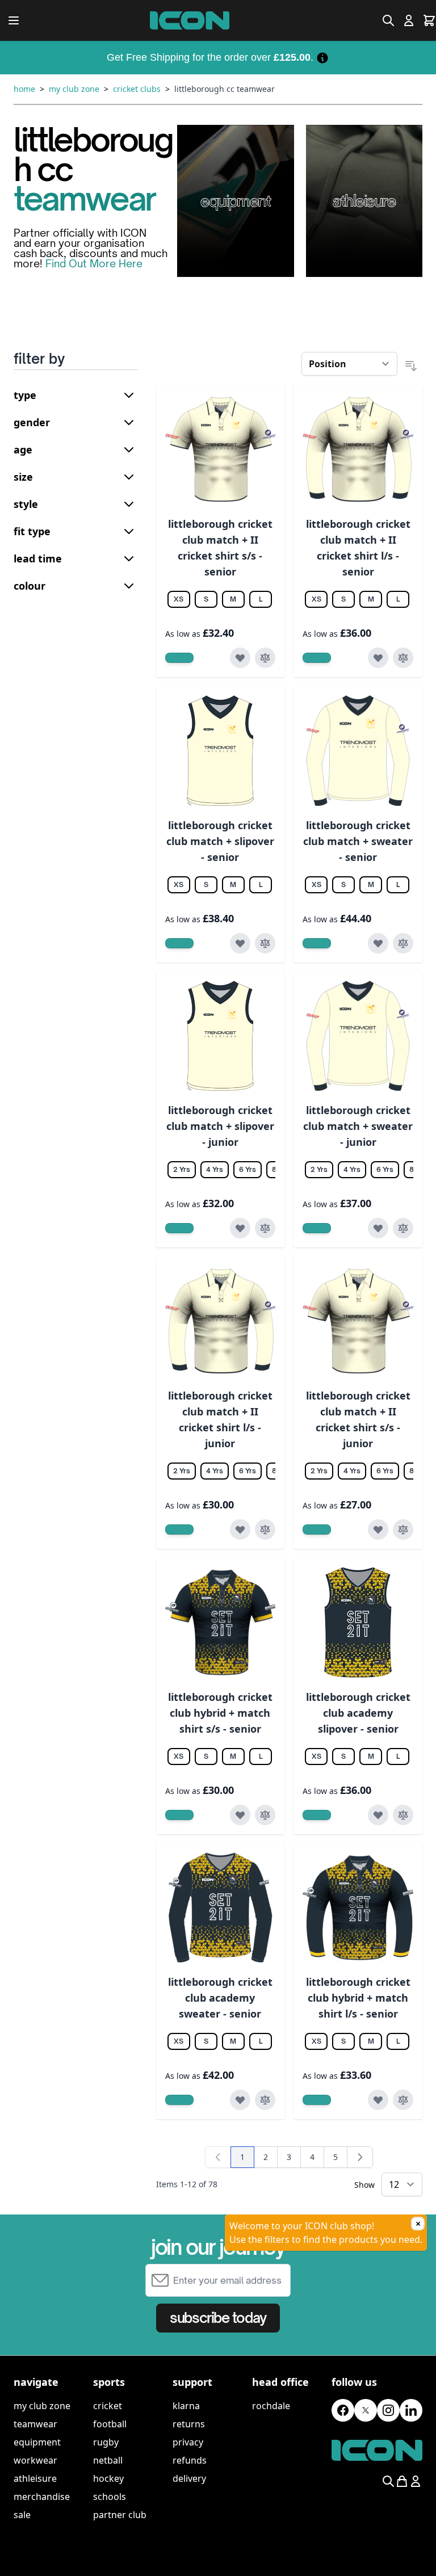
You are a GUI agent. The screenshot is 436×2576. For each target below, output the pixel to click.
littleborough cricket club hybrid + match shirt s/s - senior (220, 1713)
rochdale (271, 2406)
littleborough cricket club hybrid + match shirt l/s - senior (358, 1998)
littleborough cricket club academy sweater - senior (220, 1998)
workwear (35, 2460)
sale (22, 2515)
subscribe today (218, 2318)
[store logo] (190, 20)
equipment (37, 2442)
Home (24, 89)
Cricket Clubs (137, 89)
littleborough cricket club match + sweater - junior (358, 1126)
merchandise (42, 2497)
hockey (108, 2478)
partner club (120, 2515)
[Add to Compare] (265, 658)
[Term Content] (322, 57)
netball (108, 2460)
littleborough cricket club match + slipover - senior (220, 841)
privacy (188, 2442)
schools (110, 2497)
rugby (106, 2442)
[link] (218, 2157)
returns (189, 2424)
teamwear (35, 2424)
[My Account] (409, 20)
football (110, 2424)
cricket (108, 2406)
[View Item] (179, 658)
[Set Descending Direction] (411, 366)
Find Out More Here (94, 263)
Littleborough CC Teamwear (225, 89)
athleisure (35, 2478)
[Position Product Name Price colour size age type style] (349, 364)
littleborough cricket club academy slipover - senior (358, 1713)
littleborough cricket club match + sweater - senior (358, 841)
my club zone (42, 2406)
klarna (186, 2406)
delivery (189, 2478)
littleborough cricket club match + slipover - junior (220, 1126)
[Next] (360, 2157)
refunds (190, 2460)
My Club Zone (74, 89)
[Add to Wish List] (240, 658)
